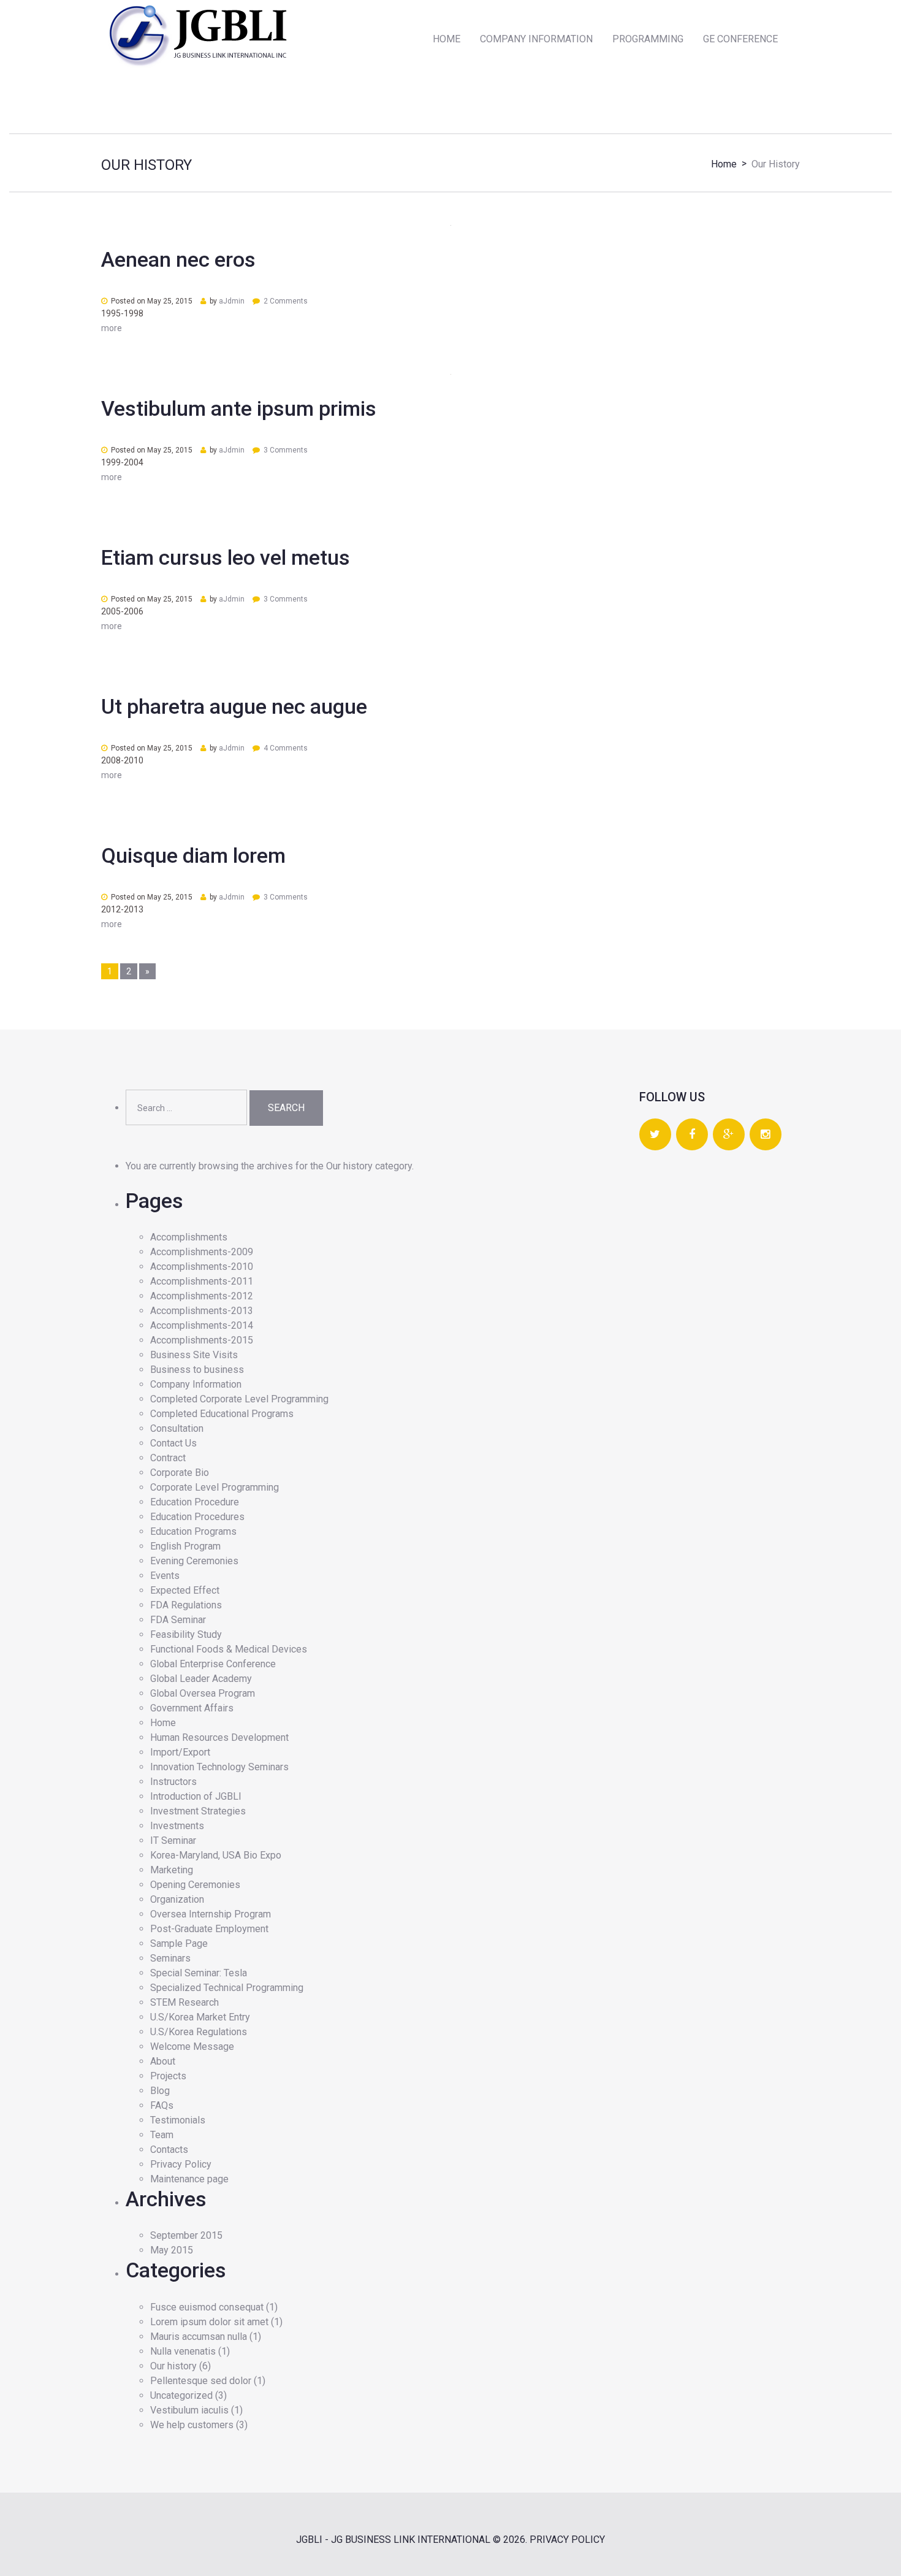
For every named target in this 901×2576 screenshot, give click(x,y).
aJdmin (232, 301)
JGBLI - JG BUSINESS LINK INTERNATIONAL (393, 2540)
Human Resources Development (219, 1737)
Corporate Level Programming (215, 1487)
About (163, 2061)
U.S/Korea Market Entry (200, 2017)
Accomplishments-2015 (202, 1340)
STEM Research (184, 2002)
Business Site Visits (194, 1355)
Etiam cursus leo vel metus (226, 557)
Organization (177, 1899)
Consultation (177, 1428)
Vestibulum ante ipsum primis (239, 408)
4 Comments (286, 748)
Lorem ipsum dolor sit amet (209, 2322)
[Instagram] (766, 1135)
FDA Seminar (178, 1620)
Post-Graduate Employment (209, 1929)
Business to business (197, 1370)
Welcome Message (192, 2047)
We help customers (192, 2425)
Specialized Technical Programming (227, 1988)
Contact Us (173, 1443)
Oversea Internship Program (211, 1914)
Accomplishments (189, 1237)
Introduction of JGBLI (196, 1796)
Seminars (170, 1958)
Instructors (173, 1782)
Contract (168, 1458)
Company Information (196, 1384)
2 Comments (286, 301)
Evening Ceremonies (194, 1561)
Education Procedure (195, 1502)
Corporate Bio (180, 1473)
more (112, 328)
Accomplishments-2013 (202, 1311)
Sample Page (179, 1943)
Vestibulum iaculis (189, 2410)
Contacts (169, 2150)
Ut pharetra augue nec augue (234, 706)
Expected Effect (185, 1590)
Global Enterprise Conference (213, 1664)
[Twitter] (655, 1135)
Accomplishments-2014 (202, 1325)
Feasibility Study (186, 1634)
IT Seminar (173, 1840)
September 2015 (186, 2235)
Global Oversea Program (203, 1693)
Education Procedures (197, 1517)
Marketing (172, 1870)
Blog (160, 2091)
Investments (177, 1826)
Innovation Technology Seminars (219, 1767)
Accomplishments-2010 (202, 1267)
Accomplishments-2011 (202, 1281)
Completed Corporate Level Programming (239, 1399)
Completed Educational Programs (222, 1414)
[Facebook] (692, 1135)
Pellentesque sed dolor (201, 2381)
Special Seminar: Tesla (199, 1973)
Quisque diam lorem (193, 855)
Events (165, 1576)
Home (724, 164)
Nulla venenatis (183, 2351)
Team (162, 2135)
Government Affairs (192, 1708)
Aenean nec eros (178, 259)
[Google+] (729, 1135)
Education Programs (193, 1531)
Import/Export (180, 1752)
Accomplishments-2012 (202, 1296)
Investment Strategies (198, 1811)
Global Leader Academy (201, 1679)
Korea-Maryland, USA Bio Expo (216, 1855)
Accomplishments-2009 (202, 1252)
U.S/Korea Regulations (199, 2032)
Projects (168, 2076)
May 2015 (172, 2250)
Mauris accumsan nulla (199, 2337)
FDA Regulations (186, 1605)
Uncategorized (181, 2395)
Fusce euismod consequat (207, 2307)
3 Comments (286, 450)
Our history (173, 2366)
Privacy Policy (181, 2164)
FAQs (162, 2105)
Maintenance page (189, 2179)
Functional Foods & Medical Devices (229, 1649)
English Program (185, 1546)
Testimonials (178, 2120)
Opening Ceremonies (195, 1885)
